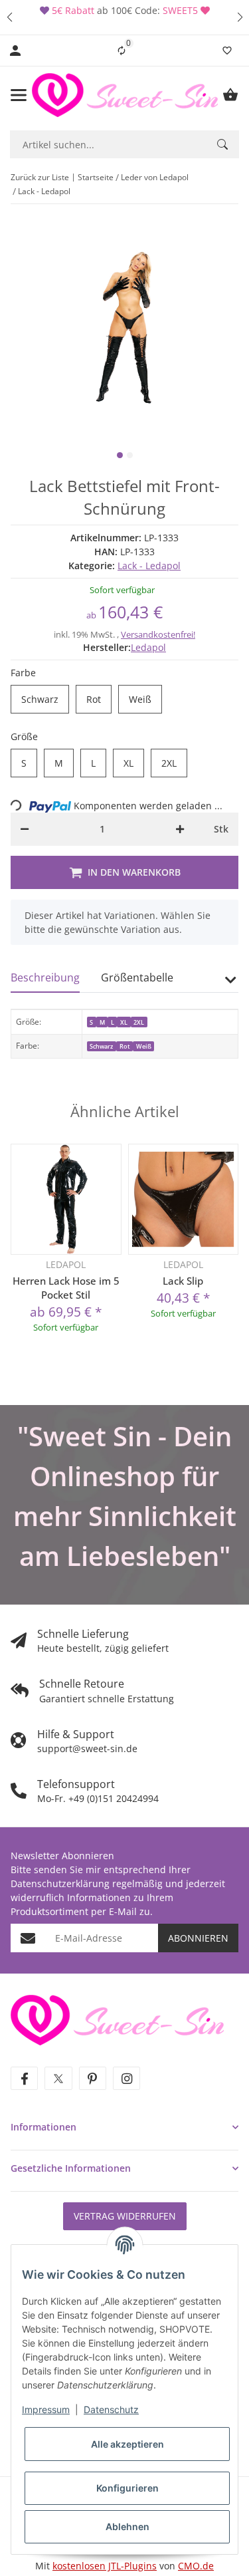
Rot (99, 700)
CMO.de (196, 2566)
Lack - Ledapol (149, 566)
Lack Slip (183, 1281)
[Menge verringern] (25, 829)
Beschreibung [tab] (45, 977)
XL (134, 763)
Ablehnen (127, 2526)
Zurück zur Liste (40, 177)
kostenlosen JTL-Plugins (105, 2566)
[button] (9, 17)
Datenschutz (111, 2409)
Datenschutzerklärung (60, 1883)
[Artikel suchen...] (222, 144)
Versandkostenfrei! (158, 634)
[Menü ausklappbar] (19, 95)
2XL (174, 763)
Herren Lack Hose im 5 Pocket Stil (66, 1288)
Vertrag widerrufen (125, 2216)
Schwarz (45, 700)
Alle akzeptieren (127, 2444)
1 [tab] (120, 455)
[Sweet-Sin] (117, 2019)
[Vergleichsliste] (122, 51)
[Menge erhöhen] (180, 829)
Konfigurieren (127, 2488)
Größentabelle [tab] (137, 977)
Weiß (145, 700)
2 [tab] (130, 455)
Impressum (46, 2409)
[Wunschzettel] (227, 51)
